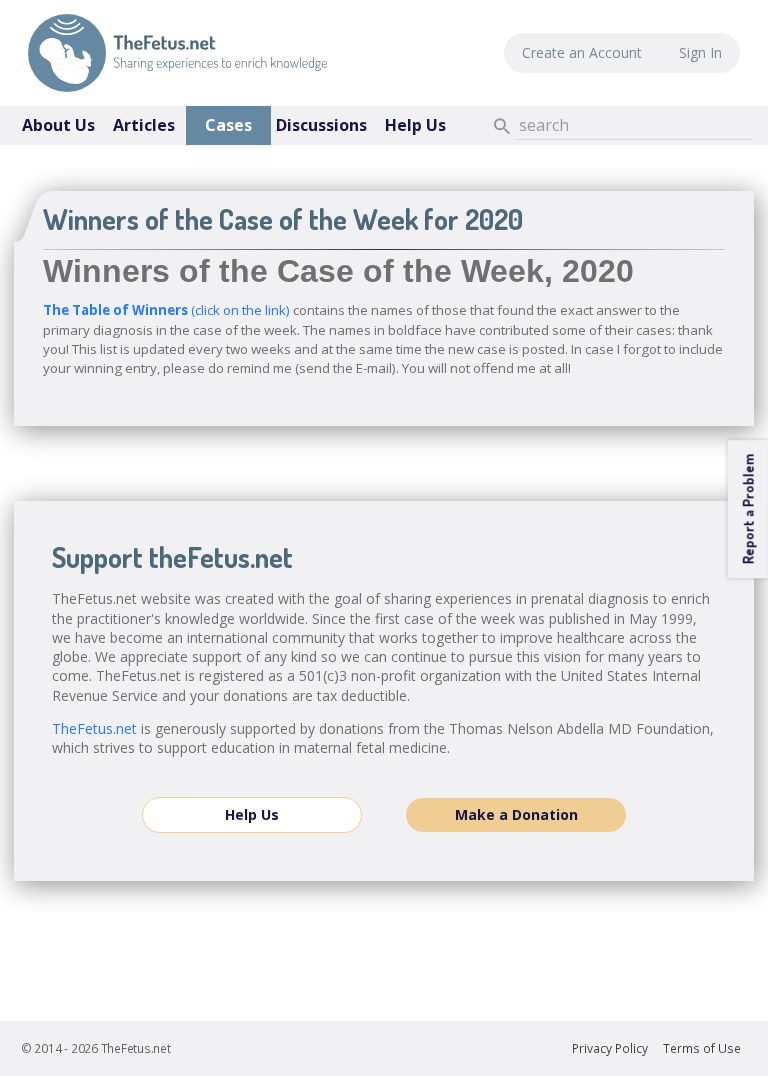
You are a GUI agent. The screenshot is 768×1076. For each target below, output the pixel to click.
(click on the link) (166, 310)
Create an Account (582, 52)
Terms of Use (702, 1048)
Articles (144, 125)
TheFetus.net (178, 53)
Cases (228, 125)
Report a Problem (747, 509)
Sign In (700, 52)
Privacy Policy (610, 1048)
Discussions (321, 125)
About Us (58, 125)
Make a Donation (516, 814)
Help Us (415, 125)
